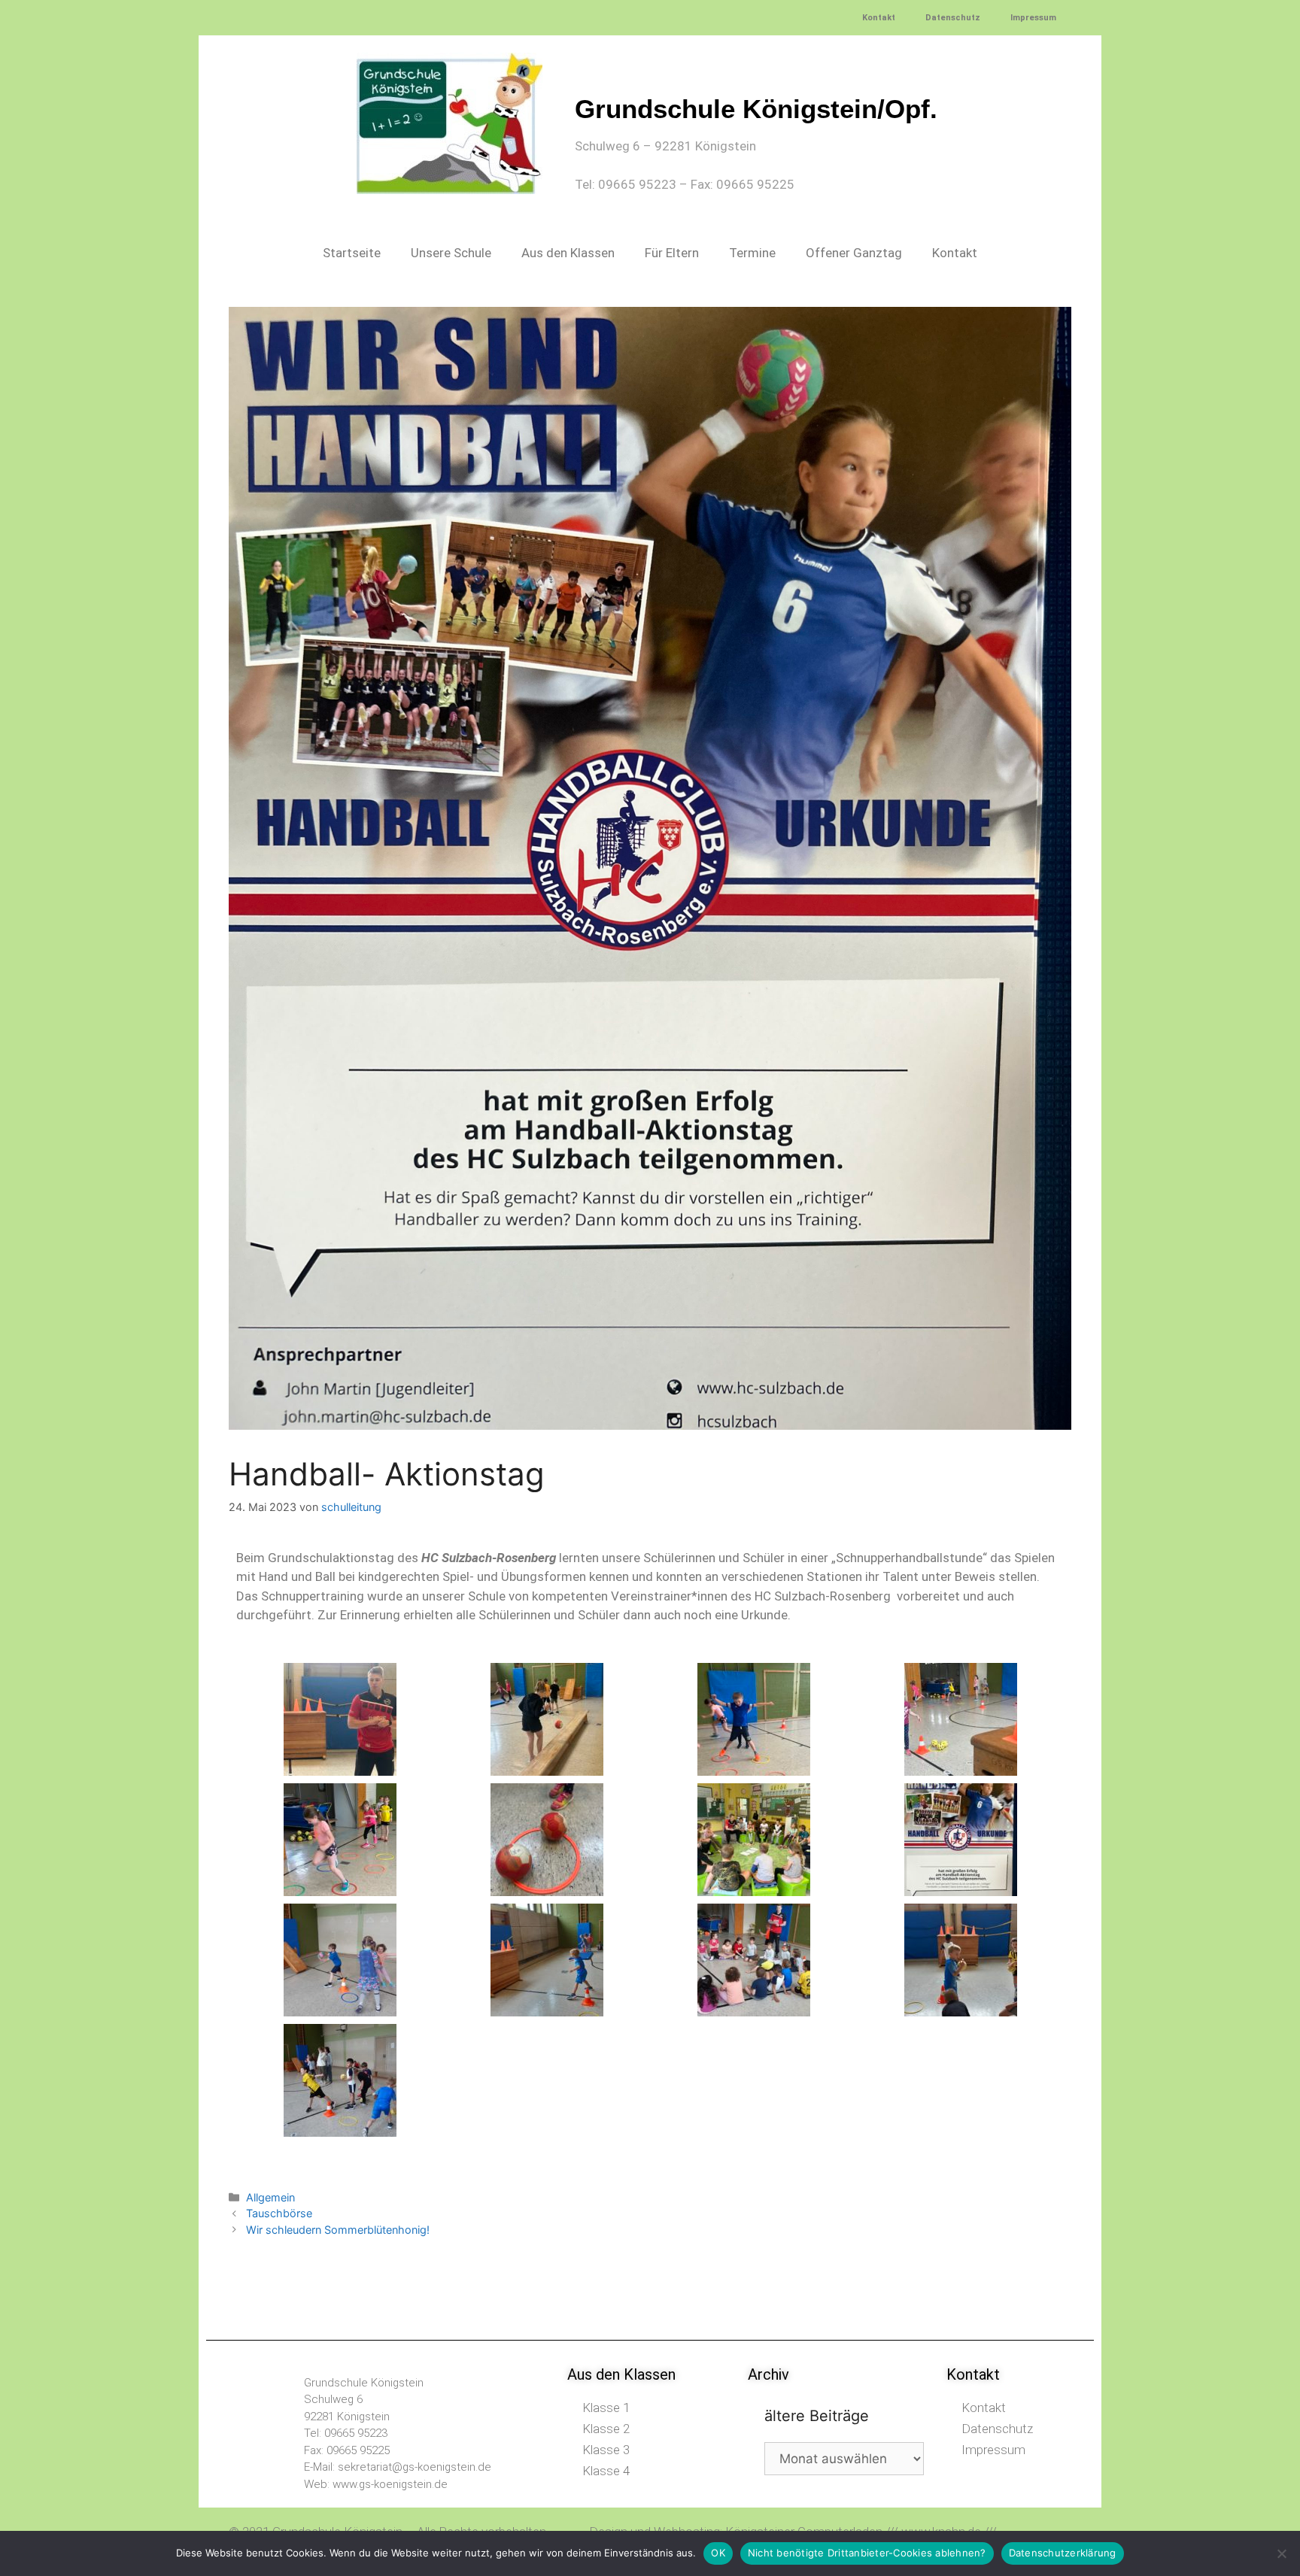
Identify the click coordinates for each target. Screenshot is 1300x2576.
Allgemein (270, 2197)
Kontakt (879, 18)
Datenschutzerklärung (1063, 2553)
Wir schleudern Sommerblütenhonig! (338, 2230)
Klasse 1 (606, 2408)
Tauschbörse (279, 2213)
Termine (752, 253)
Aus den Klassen (568, 253)
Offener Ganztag (854, 253)
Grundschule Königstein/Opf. (756, 109)
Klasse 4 (606, 2471)
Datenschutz (953, 18)
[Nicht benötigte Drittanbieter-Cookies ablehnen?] (1281, 2553)
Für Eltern (672, 253)
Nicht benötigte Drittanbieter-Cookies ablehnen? (867, 2553)
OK (718, 2553)
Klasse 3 (606, 2450)
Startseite (352, 253)
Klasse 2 (606, 2429)
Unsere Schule (451, 253)
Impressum (1033, 18)
